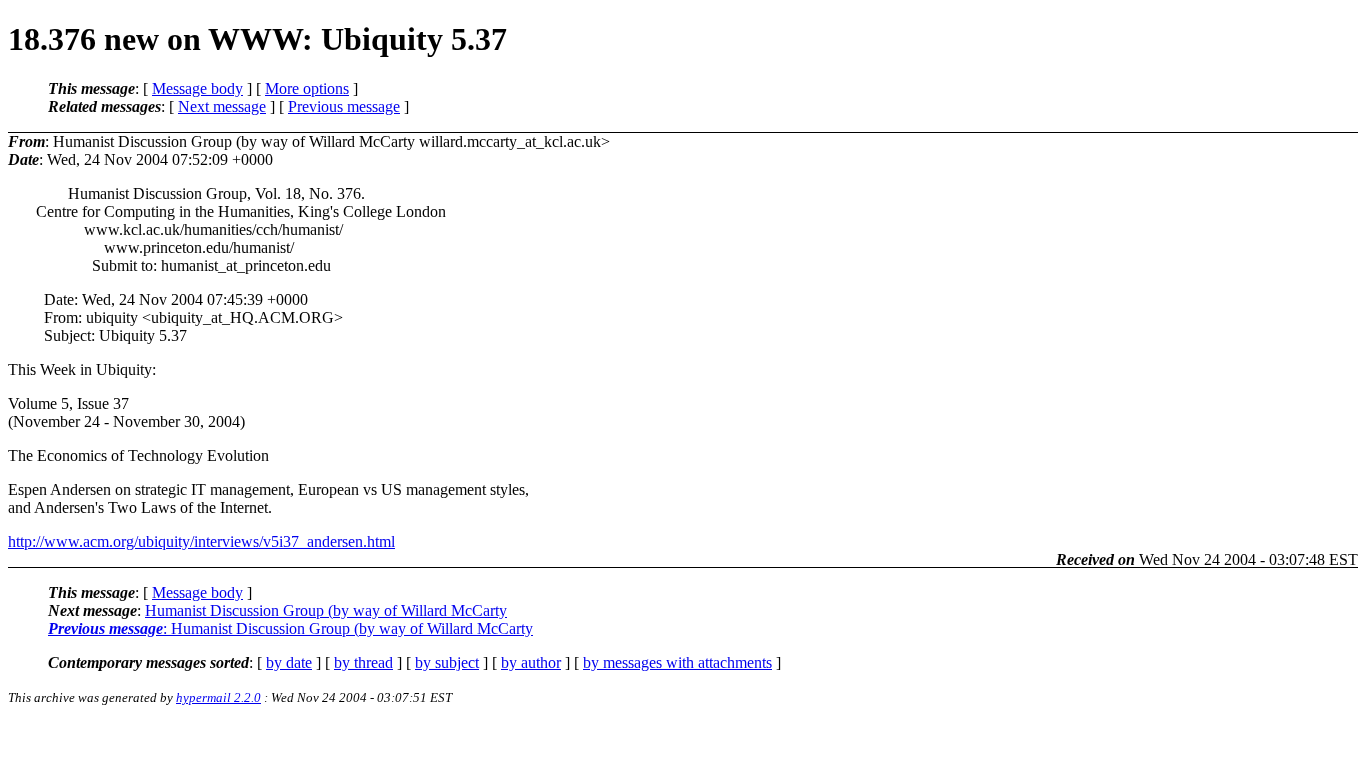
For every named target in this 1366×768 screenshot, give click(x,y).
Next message (222, 106)
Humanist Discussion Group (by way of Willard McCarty (326, 610)
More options (307, 88)
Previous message (344, 106)
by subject (447, 662)
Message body (197, 88)
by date (289, 662)
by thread (363, 662)
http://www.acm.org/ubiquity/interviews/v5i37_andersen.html (201, 541)
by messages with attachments (677, 662)
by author (531, 662)
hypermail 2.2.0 (218, 697)
